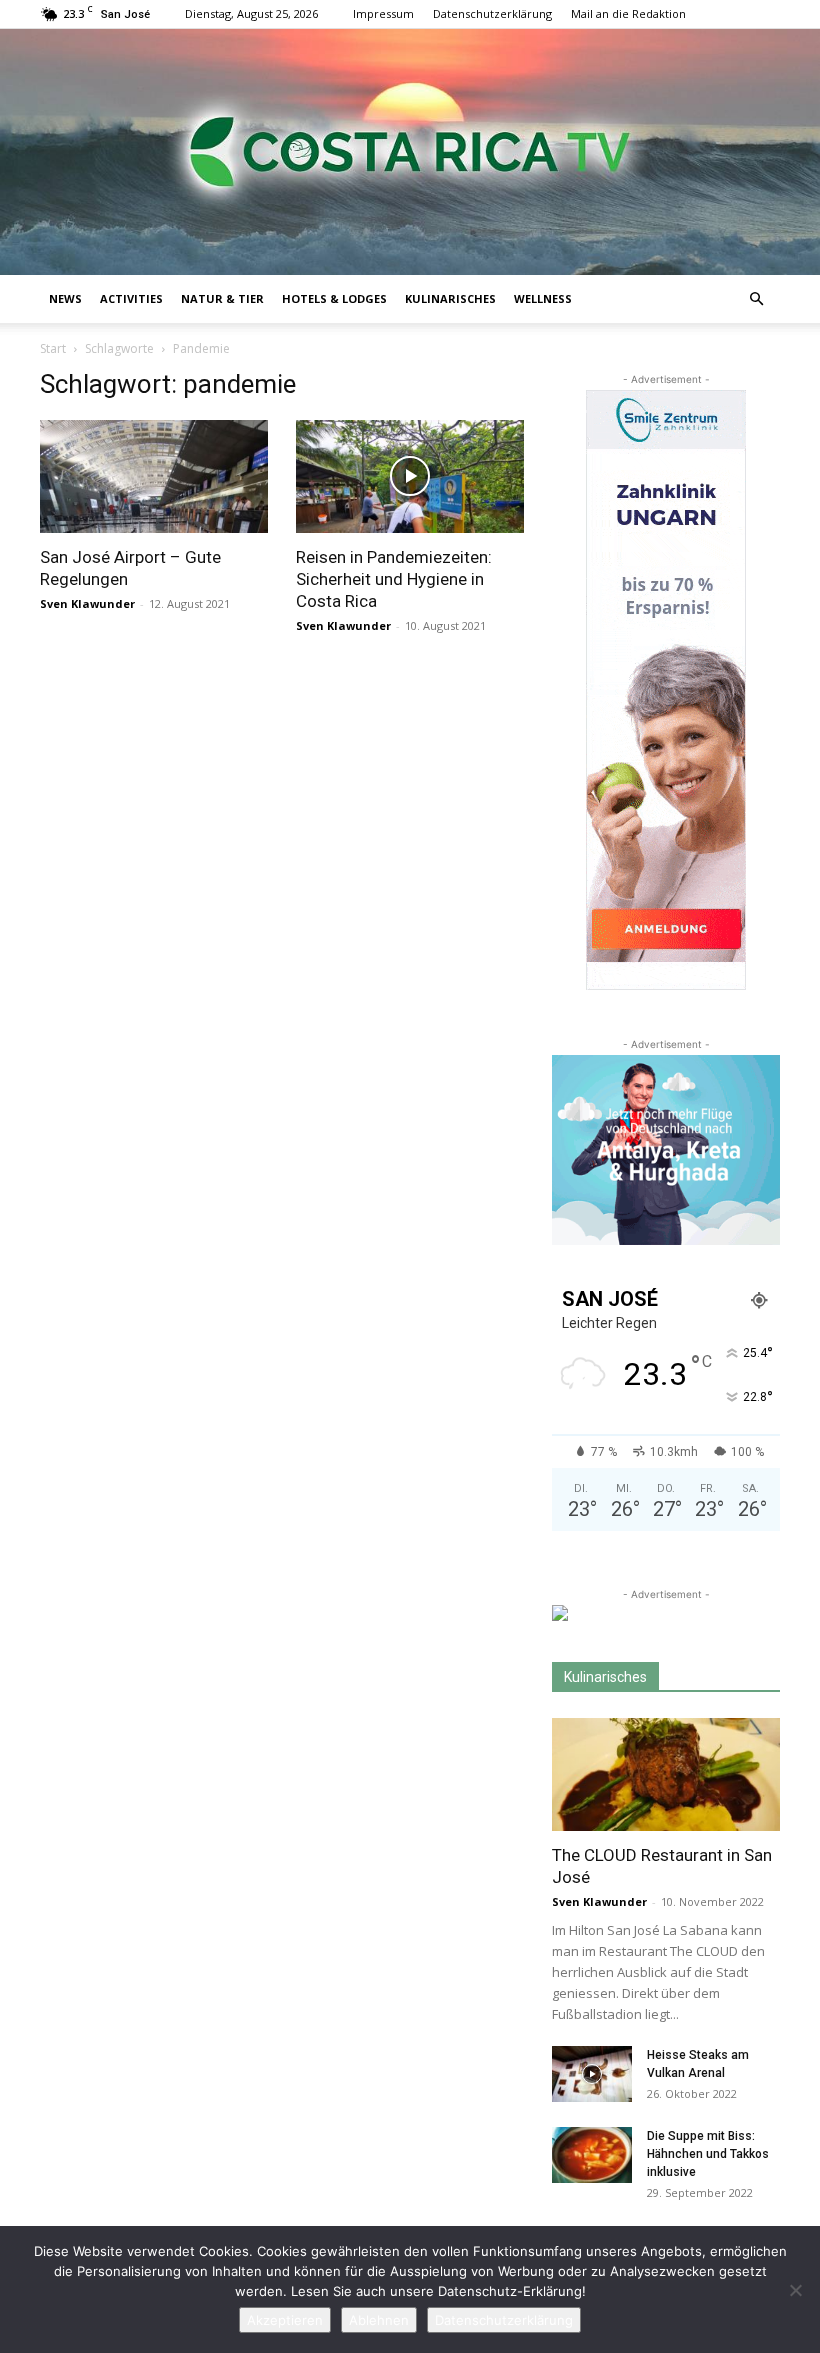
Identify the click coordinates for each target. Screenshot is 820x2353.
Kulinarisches (450, 298)
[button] (756, 299)
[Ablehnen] (795, 2290)
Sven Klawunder (87, 603)
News (65, 298)
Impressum (383, 13)
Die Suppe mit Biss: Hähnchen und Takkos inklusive (708, 2154)
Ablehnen (379, 2320)
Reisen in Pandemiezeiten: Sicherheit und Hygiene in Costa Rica (394, 579)
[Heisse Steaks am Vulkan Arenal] (592, 2074)
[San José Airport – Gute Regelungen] (154, 476)
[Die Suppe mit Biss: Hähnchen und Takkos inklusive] (592, 2155)
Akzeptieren (285, 2320)
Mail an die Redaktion (628, 13)
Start (53, 348)
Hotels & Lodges (334, 298)
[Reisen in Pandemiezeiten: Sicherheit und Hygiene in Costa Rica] (410, 476)
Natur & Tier (222, 298)
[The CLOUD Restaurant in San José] (666, 1774)
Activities (131, 298)
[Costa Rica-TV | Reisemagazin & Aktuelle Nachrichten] (410, 152)
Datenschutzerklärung (492, 13)
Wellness (543, 298)
